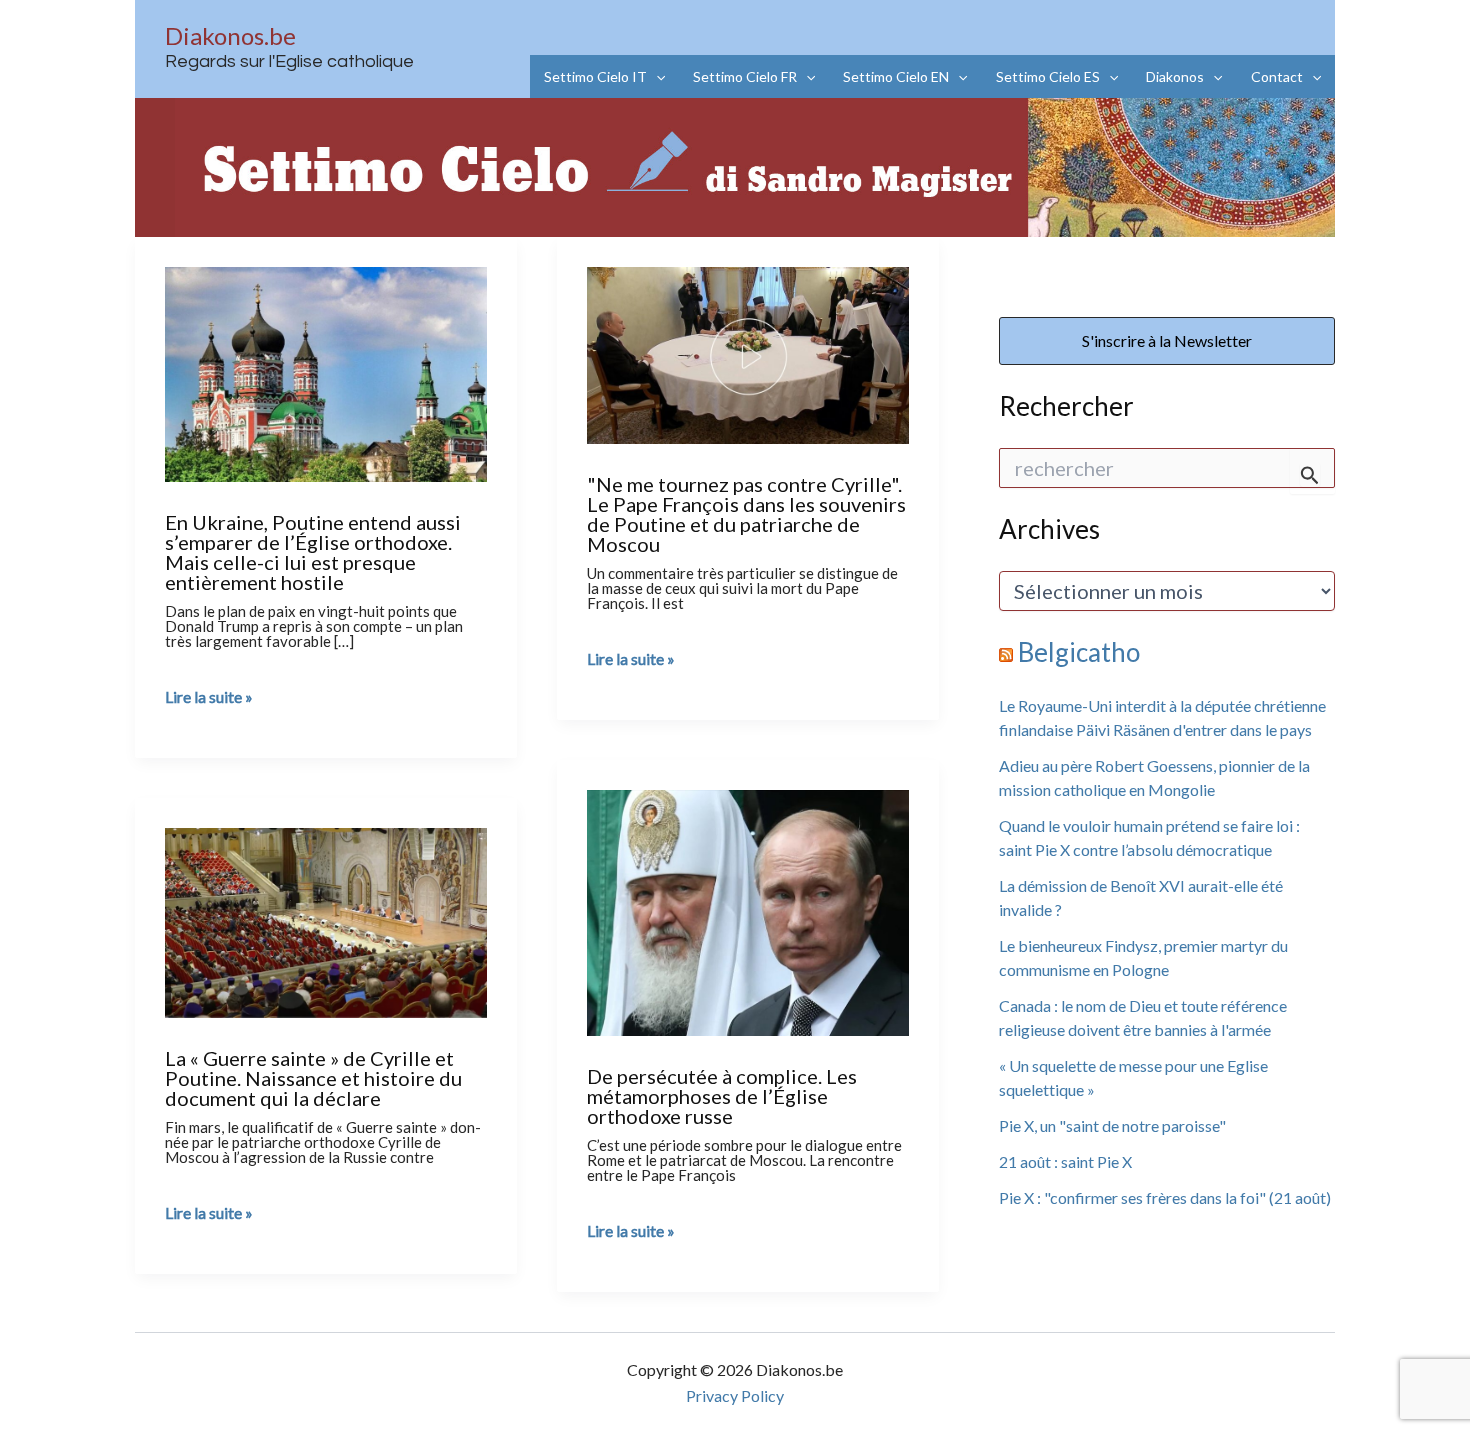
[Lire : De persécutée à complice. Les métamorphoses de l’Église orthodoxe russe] (748, 910)
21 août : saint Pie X (1065, 1161)
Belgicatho (1079, 652)
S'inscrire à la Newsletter (1167, 340)
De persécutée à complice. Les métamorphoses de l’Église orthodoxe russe (722, 1096)
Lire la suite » (209, 697)
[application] (656, 76)
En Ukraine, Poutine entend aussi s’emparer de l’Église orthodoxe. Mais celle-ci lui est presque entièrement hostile (313, 552)
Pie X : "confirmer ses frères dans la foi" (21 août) (1165, 1197)
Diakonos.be (230, 35)
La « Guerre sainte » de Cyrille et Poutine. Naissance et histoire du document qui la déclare (313, 1078)
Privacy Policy (735, 1395)
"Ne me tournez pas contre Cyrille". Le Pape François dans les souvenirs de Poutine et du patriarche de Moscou (746, 514)
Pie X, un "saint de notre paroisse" (1112, 1125)
